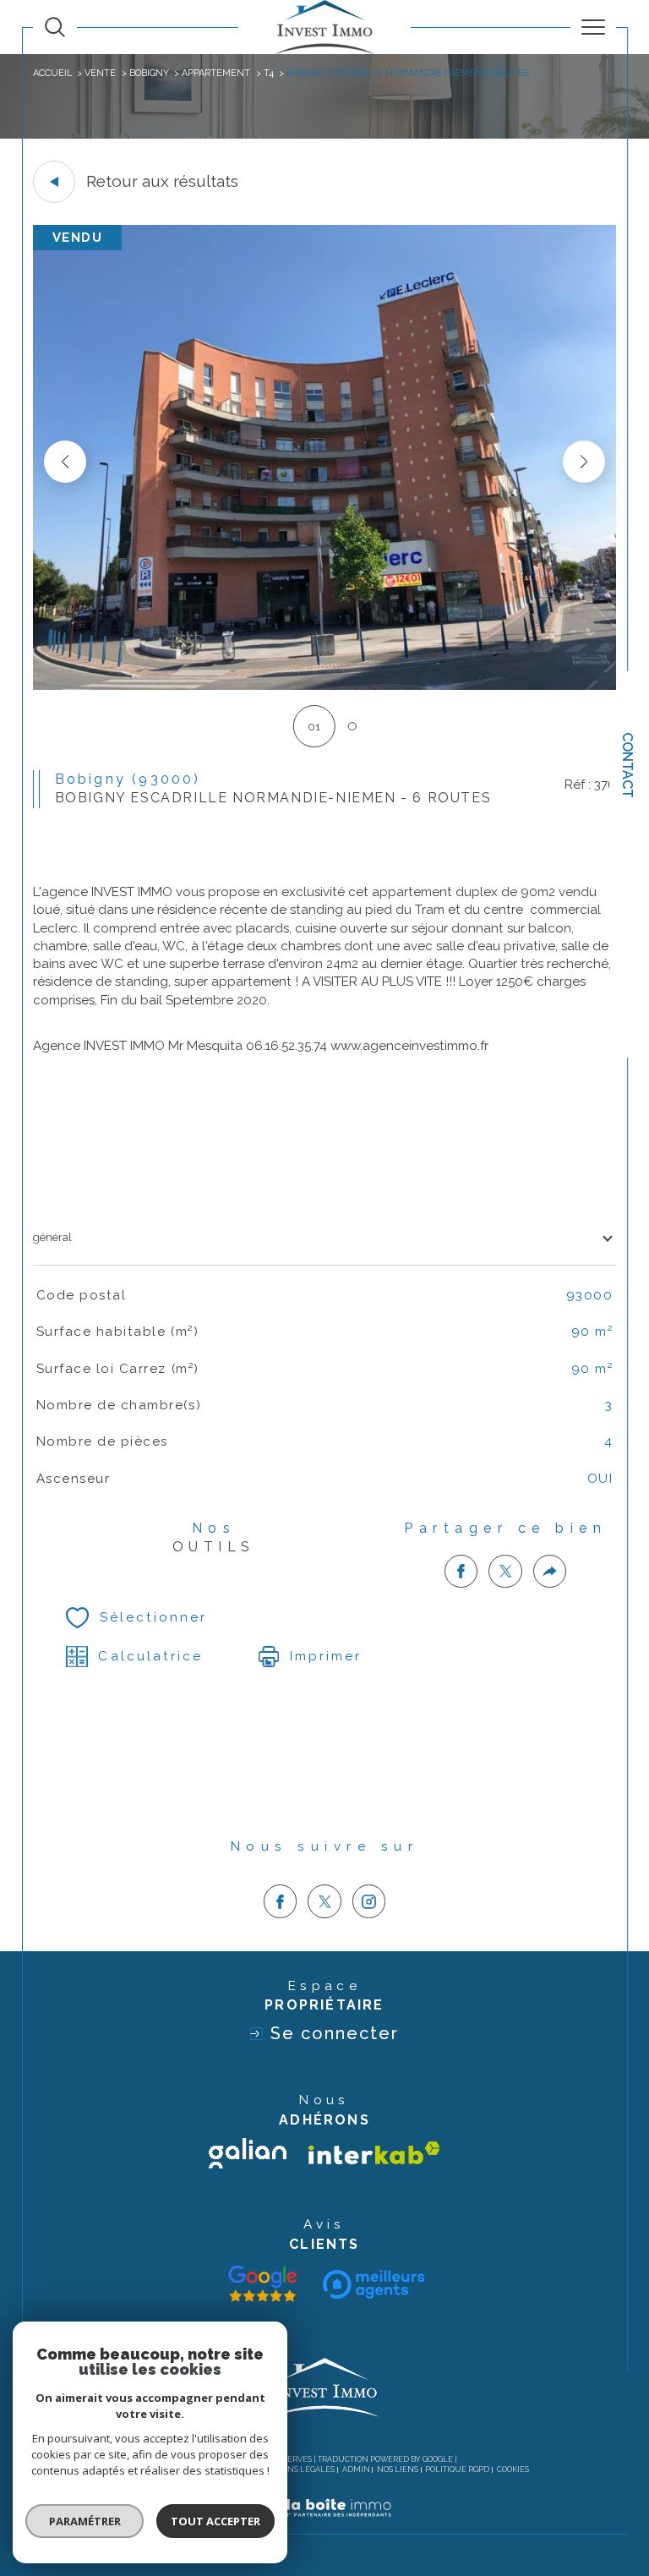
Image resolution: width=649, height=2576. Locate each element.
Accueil (52, 73)
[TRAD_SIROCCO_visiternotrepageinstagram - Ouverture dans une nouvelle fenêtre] (369, 1901)
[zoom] (324, 686)
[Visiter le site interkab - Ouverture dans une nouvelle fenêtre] (374, 2153)
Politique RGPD (457, 2469)
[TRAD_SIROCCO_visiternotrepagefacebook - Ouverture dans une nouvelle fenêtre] (281, 1901)
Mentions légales (295, 2469)
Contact (627, 765)
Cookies (513, 2469)
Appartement (216, 73)
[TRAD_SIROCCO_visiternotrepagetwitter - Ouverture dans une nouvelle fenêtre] (324, 1901)
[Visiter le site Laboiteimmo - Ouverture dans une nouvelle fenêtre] (324, 2526)
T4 (269, 73)
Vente (100, 73)
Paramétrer (85, 2521)
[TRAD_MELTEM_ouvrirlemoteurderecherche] (55, 27)
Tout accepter (215, 2521)
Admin (356, 2469)
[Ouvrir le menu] (593, 27)
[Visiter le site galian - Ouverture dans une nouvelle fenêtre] (248, 2153)
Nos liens (398, 2469)
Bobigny (149, 73)
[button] (584, 462)
